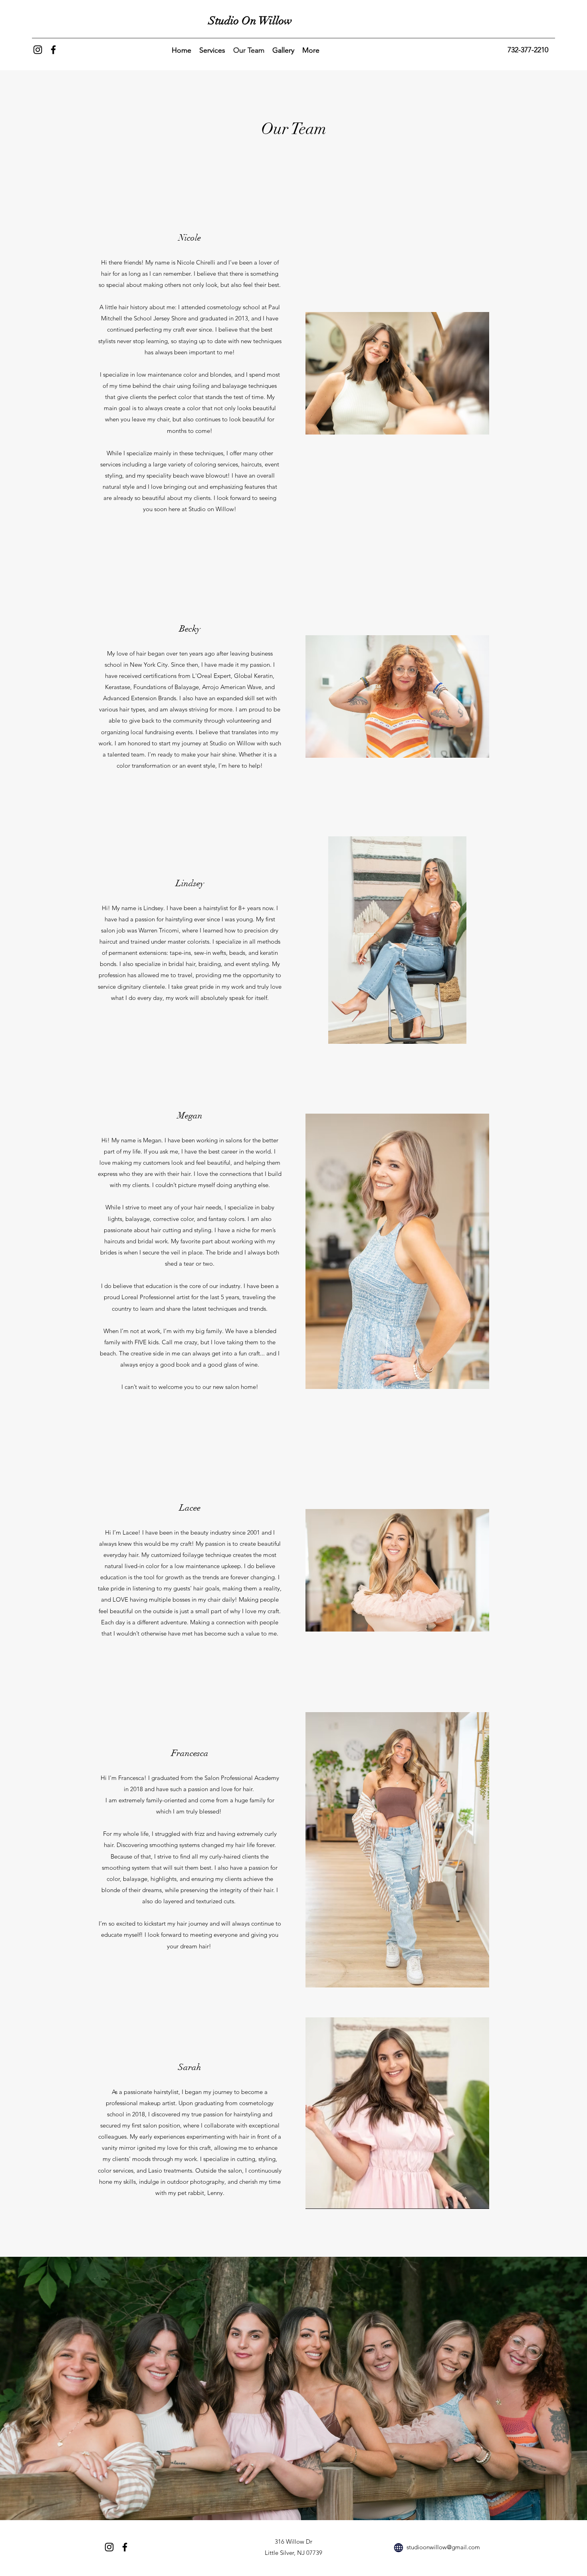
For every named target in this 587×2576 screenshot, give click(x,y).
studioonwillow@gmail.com (443, 2547)
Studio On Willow (250, 21)
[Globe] (399, 2548)
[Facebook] (53, 50)
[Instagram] (38, 50)
